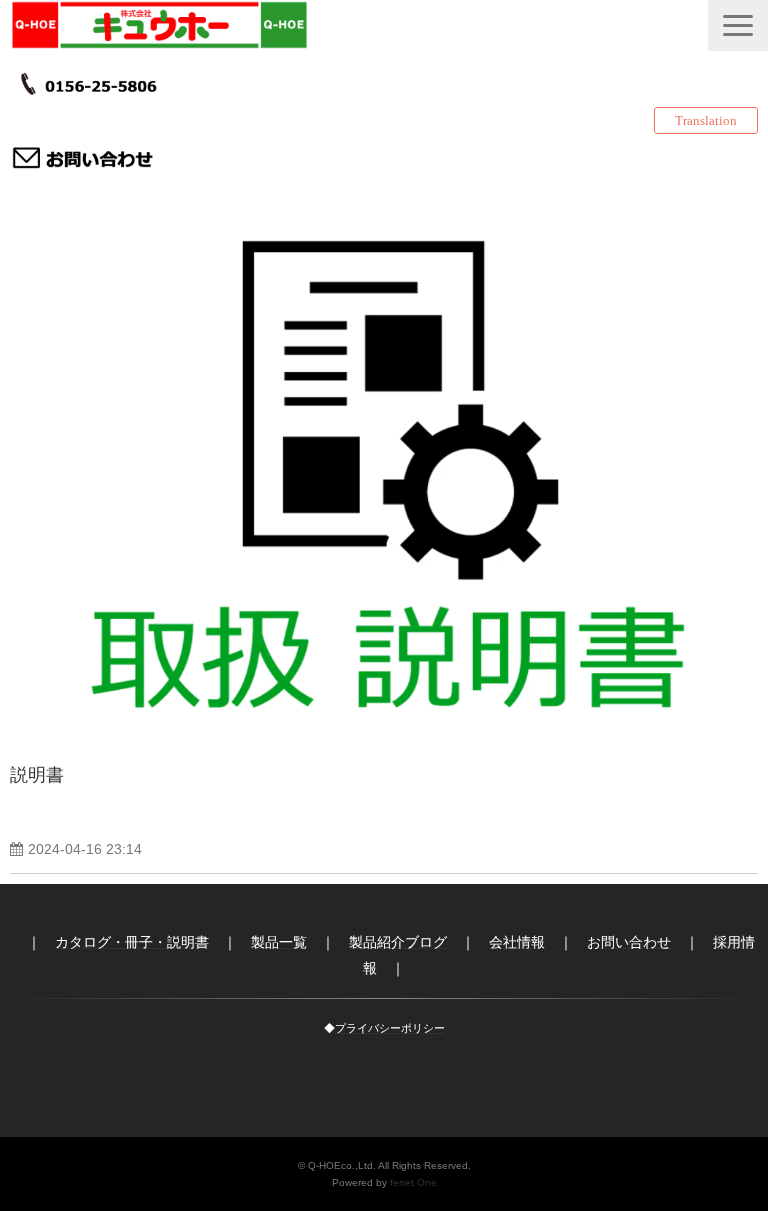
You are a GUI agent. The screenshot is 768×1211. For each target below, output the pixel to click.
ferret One (413, 1182)
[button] (738, 25)
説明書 (37, 775)
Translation (706, 120)
